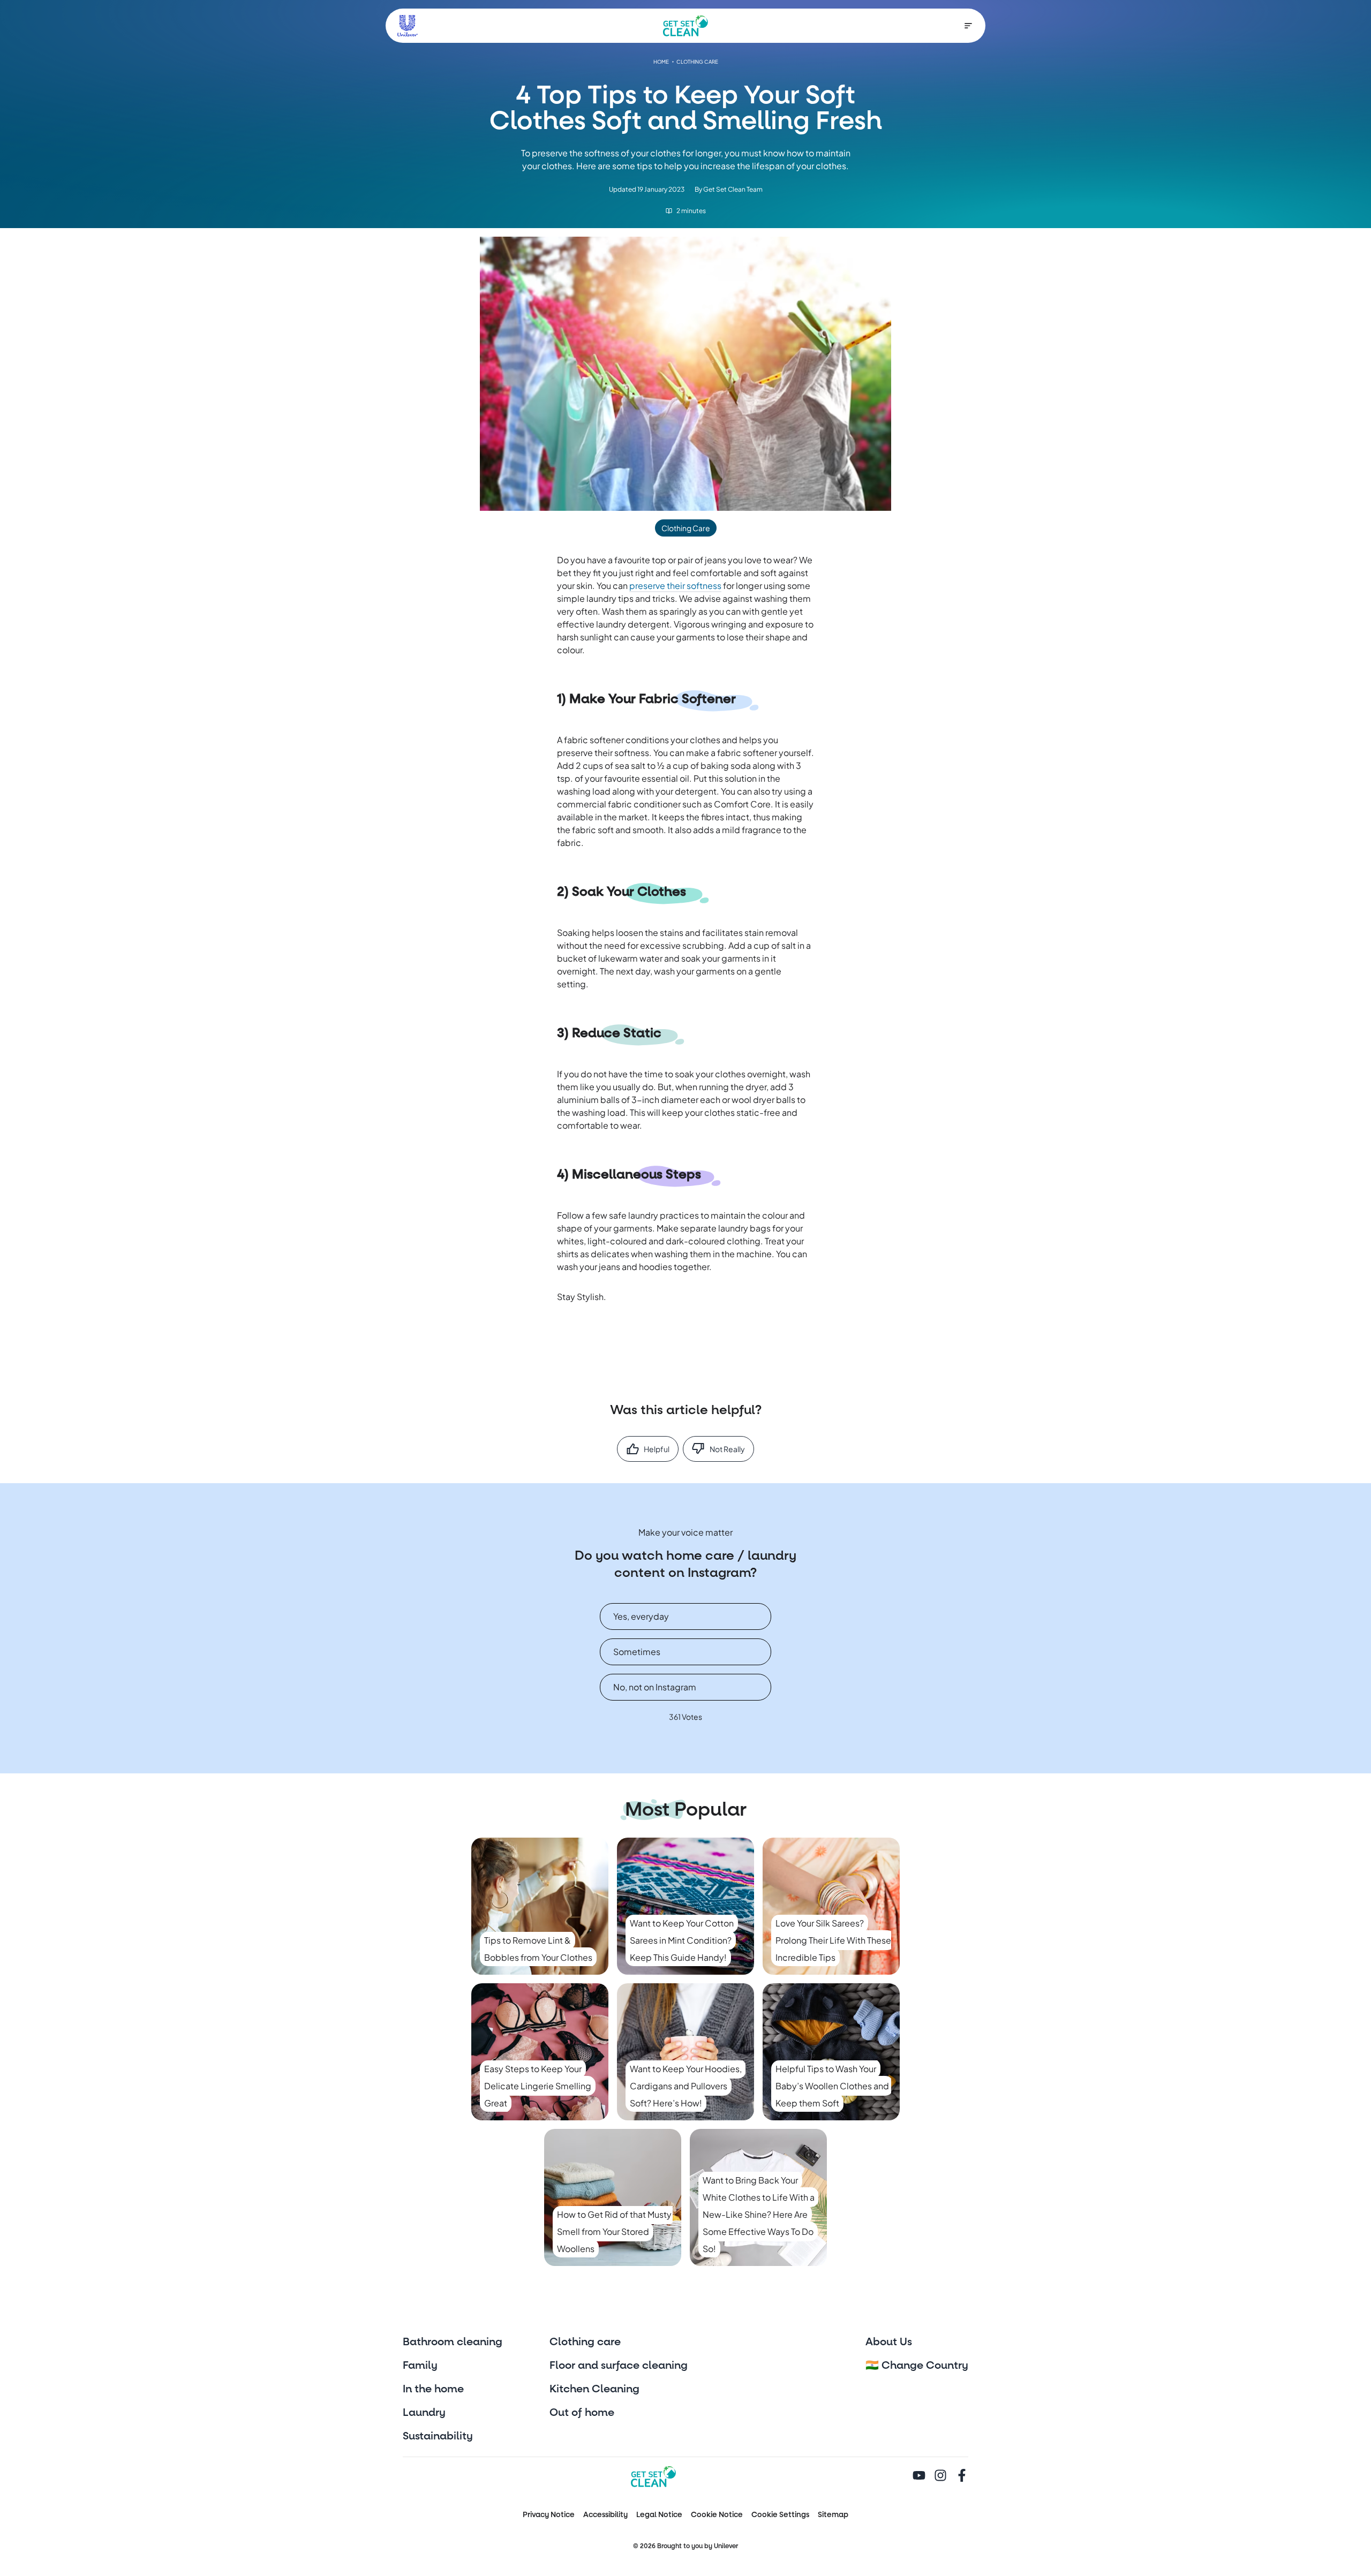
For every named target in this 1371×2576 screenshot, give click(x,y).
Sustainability (438, 2436)
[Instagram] (940, 2476)
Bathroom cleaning (453, 2342)
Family (420, 2366)
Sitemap (833, 2515)
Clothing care (585, 2342)
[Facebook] (962, 2476)
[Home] (685, 26)
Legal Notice (659, 2515)
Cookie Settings (780, 2515)
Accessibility (605, 2515)
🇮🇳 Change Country (917, 2366)
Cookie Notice (717, 2515)
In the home (433, 2389)
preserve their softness (675, 586)
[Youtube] (919, 2476)
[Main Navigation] (968, 26)
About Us (889, 2342)
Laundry (424, 2413)
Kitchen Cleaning (594, 2389)
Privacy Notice (549, 2515)
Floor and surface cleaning (619, 2366)
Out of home (582, 2413)
